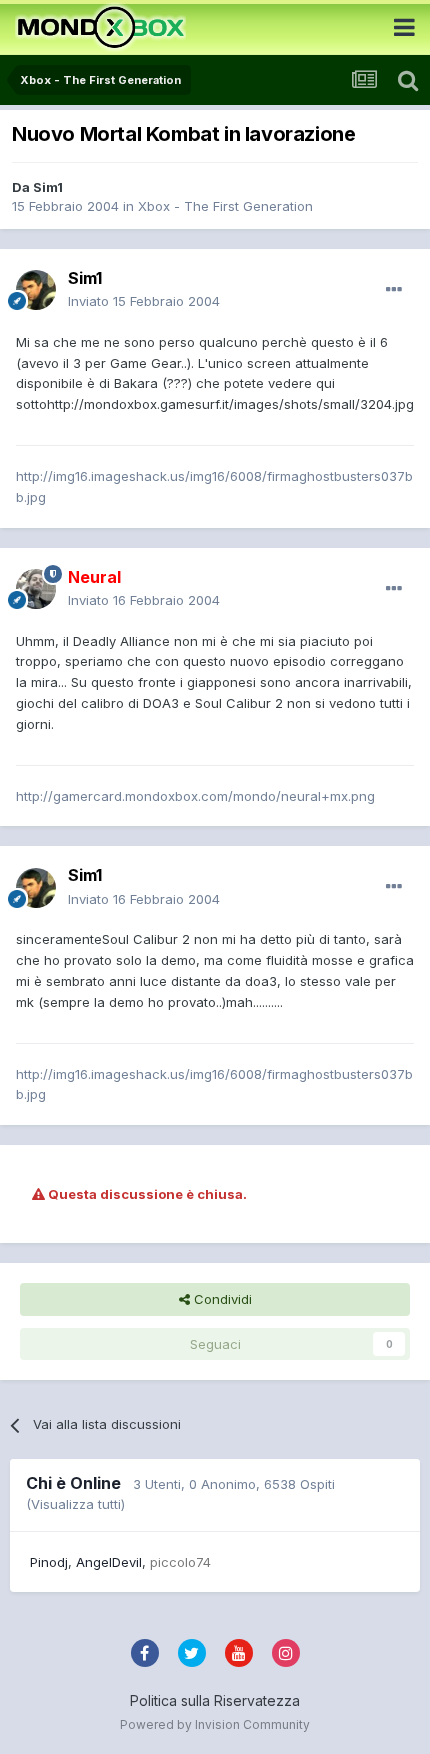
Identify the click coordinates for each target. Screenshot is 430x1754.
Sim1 (48, 187)
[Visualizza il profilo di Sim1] (36, 290)
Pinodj (49, 1562)
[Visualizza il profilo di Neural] (36, 589)
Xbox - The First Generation (225, 206)
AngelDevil (109, 1562)
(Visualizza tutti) (75, 1504)
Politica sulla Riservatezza (215, 1700)
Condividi (221, 1299)
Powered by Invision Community (215, 1724)
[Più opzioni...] (394, 290)
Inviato (144, 301)
